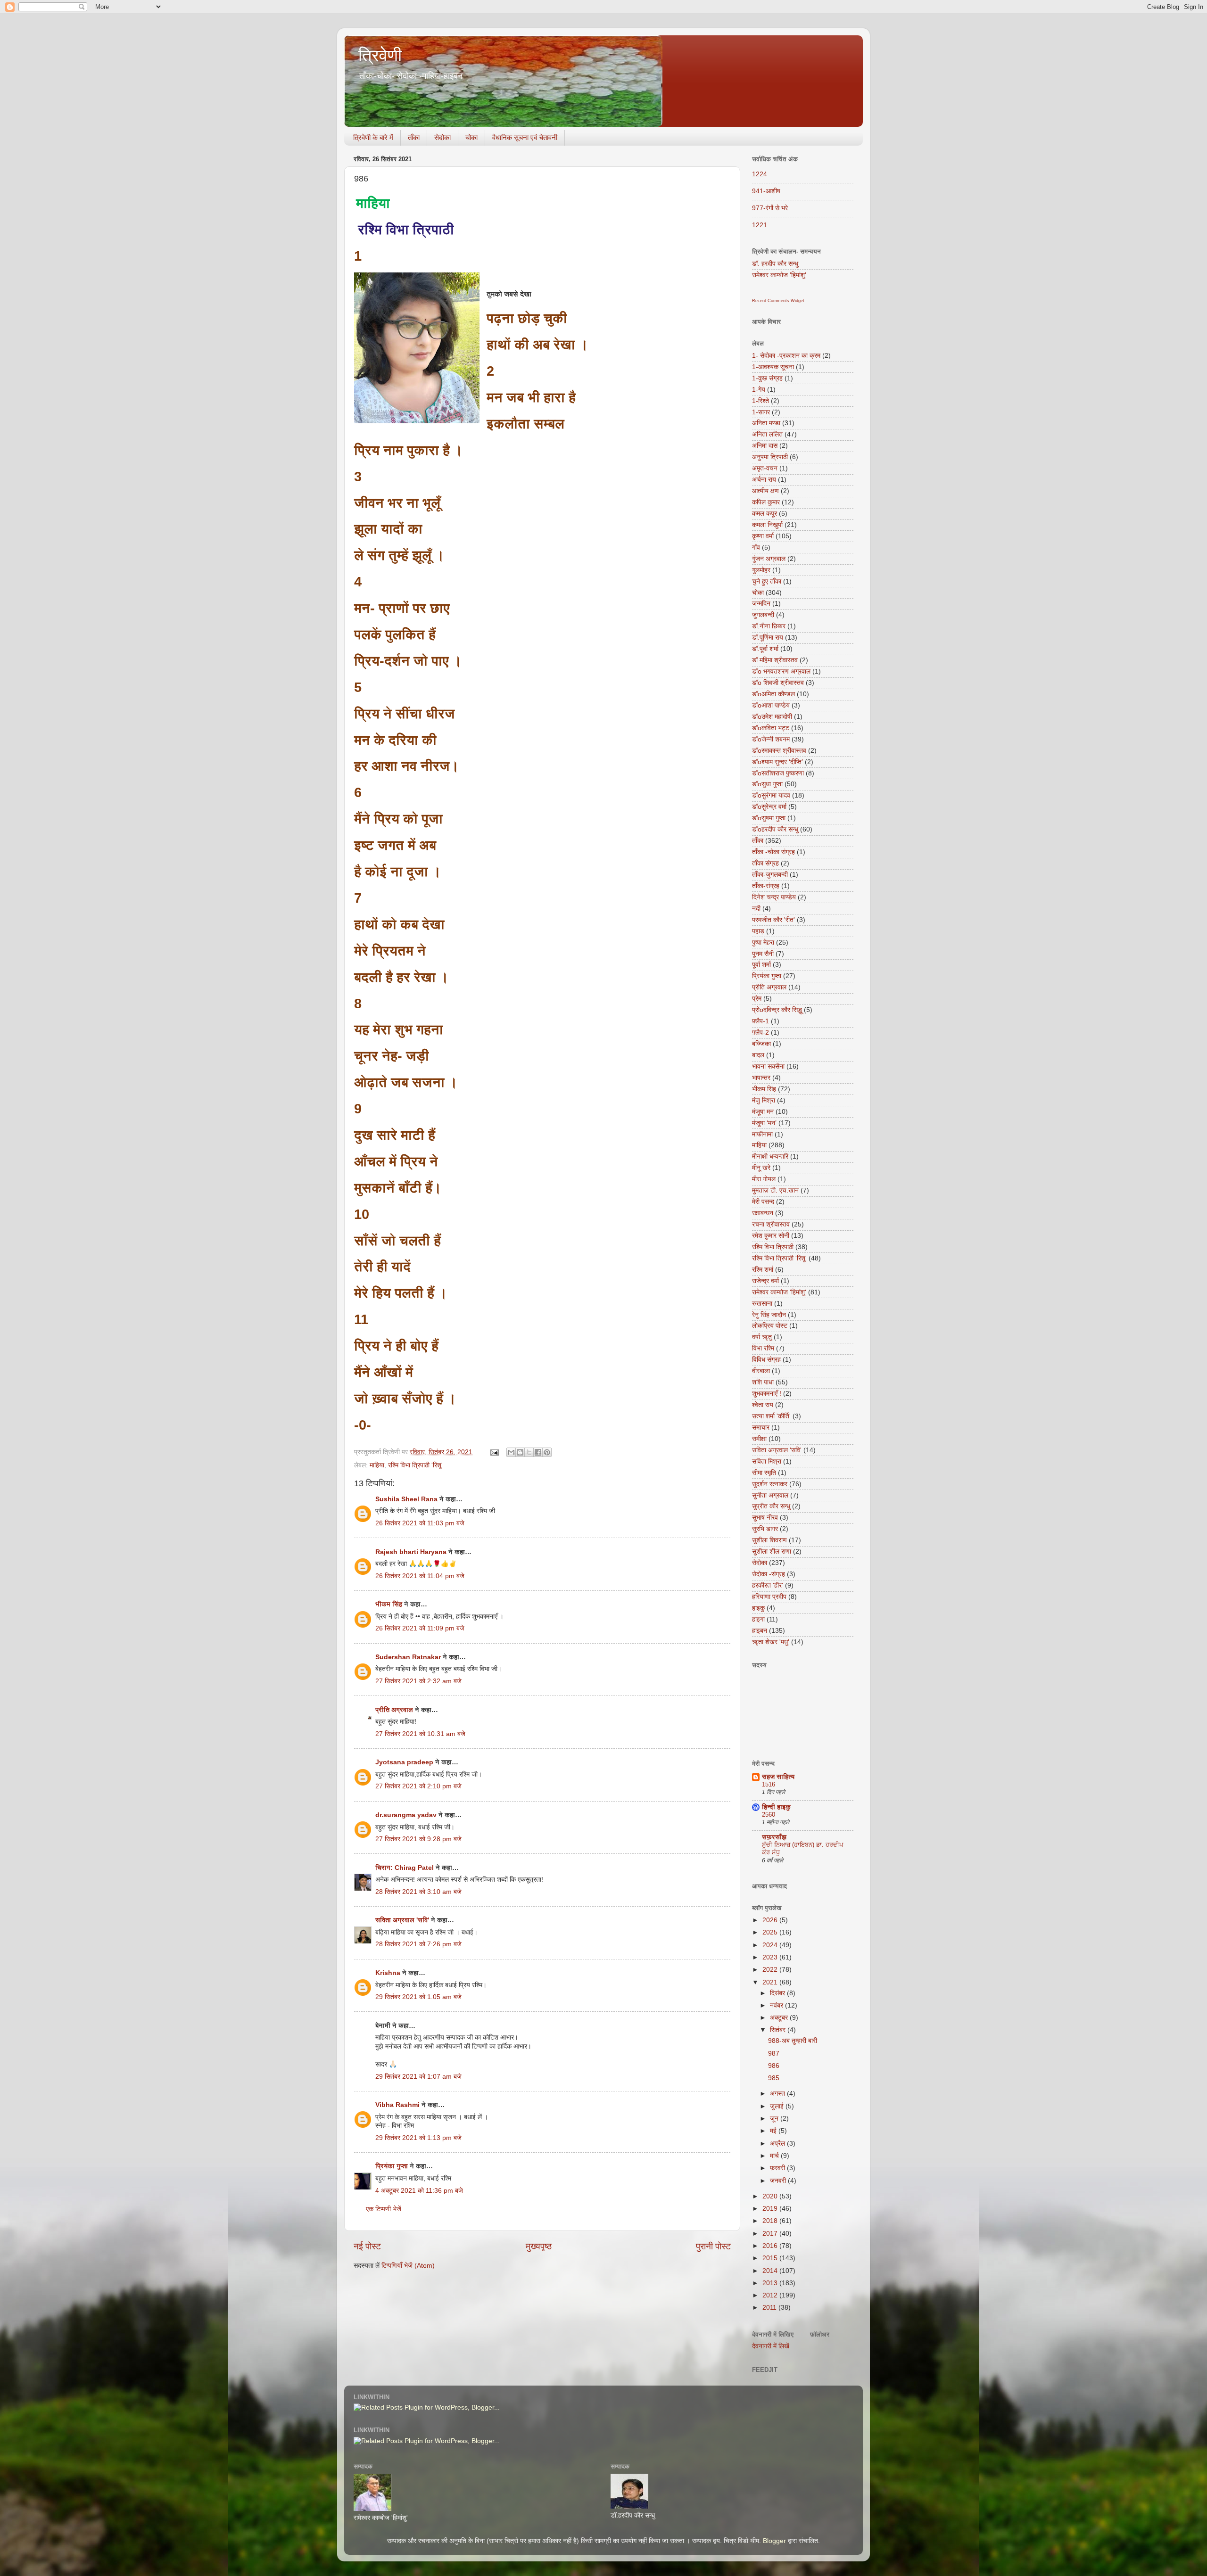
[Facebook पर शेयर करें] (538, 1452)
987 (774, 2053)
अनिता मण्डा (766, 423)
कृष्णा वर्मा (763, 536)
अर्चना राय (764, 480)
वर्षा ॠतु (762, 1337)
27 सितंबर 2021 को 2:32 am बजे (418, 1681)
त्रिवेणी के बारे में (373, 137)
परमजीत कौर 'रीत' (773, 920)
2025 (771, 1932)
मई (774, 2131)
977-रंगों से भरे (770, 208)
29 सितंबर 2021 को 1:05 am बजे (418, 1997)
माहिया (377, 1465)
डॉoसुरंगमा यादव (771, 795)
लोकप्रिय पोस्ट (770, 1326)
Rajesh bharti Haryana (411, 1552)
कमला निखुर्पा (767, 525)
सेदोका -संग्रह (769, 1574)
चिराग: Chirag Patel (405, 1868)
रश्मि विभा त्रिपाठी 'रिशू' (415, 1465)
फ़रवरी (778, 2168)
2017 (771, 2234)
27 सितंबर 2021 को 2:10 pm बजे (418, 1786)
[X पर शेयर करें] (529, 1452)
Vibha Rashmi (397, 2105)
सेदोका (442, 137)
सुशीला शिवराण (769, 1540)
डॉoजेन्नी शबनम (771, 739)
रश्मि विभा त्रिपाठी (773, 1247)
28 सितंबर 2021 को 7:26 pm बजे (418, 1944)
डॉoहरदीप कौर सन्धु (775, 829)
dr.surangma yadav (406, 1815)
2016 (771, 2246)
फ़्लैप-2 (761, 1033)
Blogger (774, 2541)
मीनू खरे (761, 1168)
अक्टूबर (780, 2018)
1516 (769, 1784)
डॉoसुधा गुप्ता (767, 784)
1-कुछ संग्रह (767, 378)
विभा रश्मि (763, 1348)
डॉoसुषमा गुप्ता (769, 818)
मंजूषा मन (763, 1112)
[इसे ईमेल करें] (511, 1452)
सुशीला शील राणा (772, 1551)
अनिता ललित (767, 434)
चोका (471, 137)
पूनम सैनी (763, 954)
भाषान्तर (761, 1078)
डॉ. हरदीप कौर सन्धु (775, 264)
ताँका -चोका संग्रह (773, 852)
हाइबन (760, 1631)
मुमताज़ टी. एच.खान (775, 1190)
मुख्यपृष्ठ (539, 2246)
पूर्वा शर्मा (761, 965)
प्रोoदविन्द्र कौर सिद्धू (777, 1010)
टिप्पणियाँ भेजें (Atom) (408, 2266)
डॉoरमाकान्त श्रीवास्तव (779, 751)
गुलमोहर (761, 570)
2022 (771, 1970)
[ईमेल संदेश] (494, 1452)
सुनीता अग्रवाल (770, 1495)
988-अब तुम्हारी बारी (793, 2041)
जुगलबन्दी (763, 615)
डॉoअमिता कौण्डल (773, 694)
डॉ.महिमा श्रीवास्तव (775, 660)
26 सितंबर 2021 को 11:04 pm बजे (420, 1576)
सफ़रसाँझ (774, 1837)
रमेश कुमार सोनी (771, 1236)
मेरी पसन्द (763, 1202)
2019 (771, 2209)
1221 (760, 225)
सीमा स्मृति (764, 1473)
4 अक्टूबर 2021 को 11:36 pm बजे (419, 2191)
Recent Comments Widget (778, 301)
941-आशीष (766, 191)
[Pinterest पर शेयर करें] (547, 1452)
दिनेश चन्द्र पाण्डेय (774, 897)
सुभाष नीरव (765, 1518)
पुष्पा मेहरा (763, 942)
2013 (771, 2283)
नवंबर (777, 2005)
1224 (760, 174)
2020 (771, 2196)
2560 (769, 1815)
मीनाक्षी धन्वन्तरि (770, 1156)
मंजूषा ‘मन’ (764, 1123)
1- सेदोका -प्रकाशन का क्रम (786, 356)
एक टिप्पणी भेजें (384, 2209)
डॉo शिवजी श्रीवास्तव (778, 683)
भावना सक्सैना (768, 1066)
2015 (771, 2258)
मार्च (775, 2156)
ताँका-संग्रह (766, 886)
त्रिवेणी (380, 55)
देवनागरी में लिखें (771, 2346)
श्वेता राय (763, 1405)
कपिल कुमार (766, 502)
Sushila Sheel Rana (406, 1499)
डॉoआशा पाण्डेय (771, 705)
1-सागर (761, 412)
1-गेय (759, 390)
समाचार (761, 1428)
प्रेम (757, 999)
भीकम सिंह (389, 1604)
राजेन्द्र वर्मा (765, 1281)
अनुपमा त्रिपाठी (770, 457)
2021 (771, 1982)
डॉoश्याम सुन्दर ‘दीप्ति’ (777, 762)
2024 (771, 1945)
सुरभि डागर (765, 1529)
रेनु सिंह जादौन (769, 1315)
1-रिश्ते (761, 401)
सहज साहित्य (778, 1777)
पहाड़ (758, 931)
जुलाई (778, 2106)
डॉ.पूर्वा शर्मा (765, 649)
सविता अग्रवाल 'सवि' (402, 1920)
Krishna (388, 1973)
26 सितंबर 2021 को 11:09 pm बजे (420, 1628)
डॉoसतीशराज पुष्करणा (778, 773)
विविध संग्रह (766, 1360)
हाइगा (758, 1619)
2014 (771, 2271)
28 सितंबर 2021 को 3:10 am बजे (418, 1892)
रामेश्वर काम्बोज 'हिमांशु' (779, 275)
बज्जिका (761, 1044)
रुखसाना (762, 1304)
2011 (770, 2308)
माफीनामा (762, 1134)
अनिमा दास (765, 446)
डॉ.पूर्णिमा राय (768, 638)
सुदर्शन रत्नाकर (770, 1484)
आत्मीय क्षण (765, 491)
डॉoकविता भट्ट (771, 728)
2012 (771, 2295)
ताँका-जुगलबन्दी (770, 875)
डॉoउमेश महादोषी (772, 717)
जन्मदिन (761, 604)
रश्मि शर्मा (763, 1270)
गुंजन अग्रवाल (769, 559)
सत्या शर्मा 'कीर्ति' (771, 1416)
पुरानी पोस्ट (713, 2246)
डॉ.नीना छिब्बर (769, 626)
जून (775, 2119)
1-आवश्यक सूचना (773, 367)
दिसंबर (778, 1993)
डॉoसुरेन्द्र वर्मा (769, 807)
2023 (771, 1957)
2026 (771, 1920)
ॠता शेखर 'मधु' (771, 1642)
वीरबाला (761, 1371)
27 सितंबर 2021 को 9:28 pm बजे (418, 1839)
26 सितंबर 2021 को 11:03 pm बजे (420, 1523)
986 (774, 2066)
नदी (756, 909)
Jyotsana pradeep (404, 1762)
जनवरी (779, 2181)
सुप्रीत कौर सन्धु (771, 1506)
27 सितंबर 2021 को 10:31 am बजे (420, 1734)
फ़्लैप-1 (761, 1021)
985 (774, 2078)
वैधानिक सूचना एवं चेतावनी (525, 137)
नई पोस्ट (367, 2246)
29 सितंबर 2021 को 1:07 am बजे (418, 2077)
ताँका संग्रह (765, 863)
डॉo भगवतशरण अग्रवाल (781, 671)
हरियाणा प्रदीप (769, 1597)
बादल (758, 1055)
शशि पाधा (763, 1382)
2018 (771, 2221)
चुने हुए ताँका (767, 581)
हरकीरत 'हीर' (768, 1585)
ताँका (414, 137)
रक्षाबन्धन (763, 1213)
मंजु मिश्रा (764, 1100)
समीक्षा (759, 1439)
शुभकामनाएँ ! (767, 1394)
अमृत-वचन (765, 468)
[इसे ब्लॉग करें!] (520, 1452)
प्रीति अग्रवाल (394, 1710)
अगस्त (778, 2094)
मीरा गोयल (764, 1179)
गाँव (756, 547)
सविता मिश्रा (767, 1461)
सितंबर (779, 2030)
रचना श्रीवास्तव (771, 1224)
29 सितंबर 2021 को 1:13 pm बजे (418, 2138)
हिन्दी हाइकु (776, 1807)
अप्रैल (778, 2144)
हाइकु (758, 1608)
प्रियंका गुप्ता (393, 2166)
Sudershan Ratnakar (408, 1657)
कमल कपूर (765, 514)
